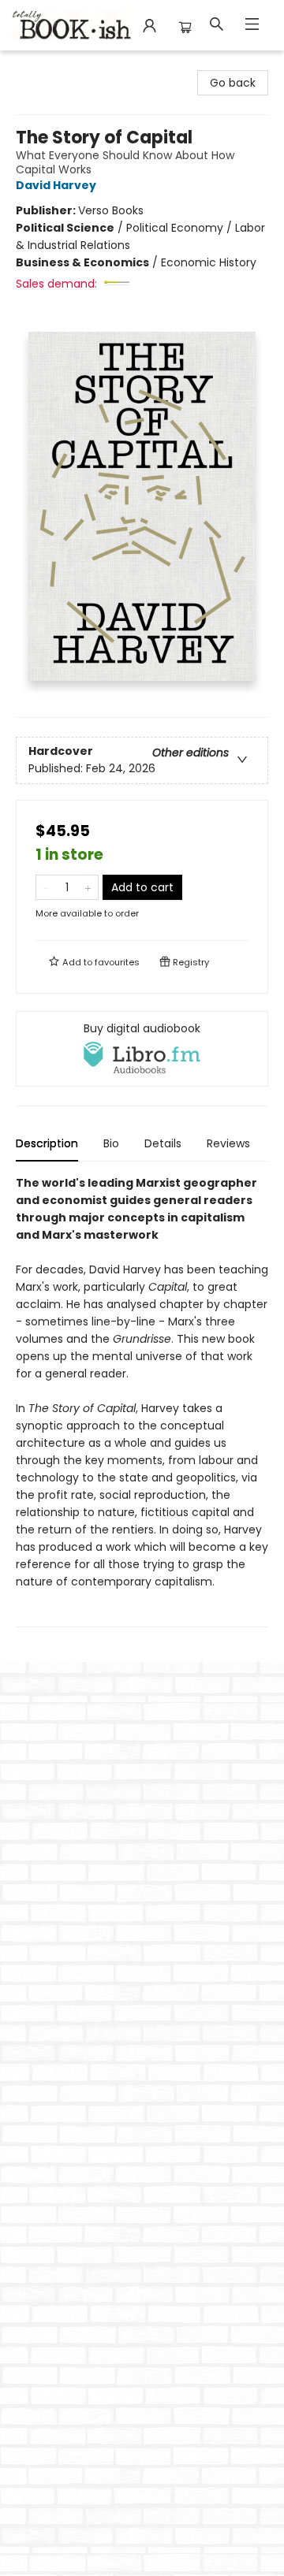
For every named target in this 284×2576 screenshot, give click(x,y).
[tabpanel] (142, 1401)
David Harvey (56, 185)
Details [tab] (163, 1143)
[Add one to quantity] (88, 887)
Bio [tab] (111, 1143)
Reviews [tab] (228, 1143)
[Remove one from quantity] (46, 887)
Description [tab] (47, 1143)
